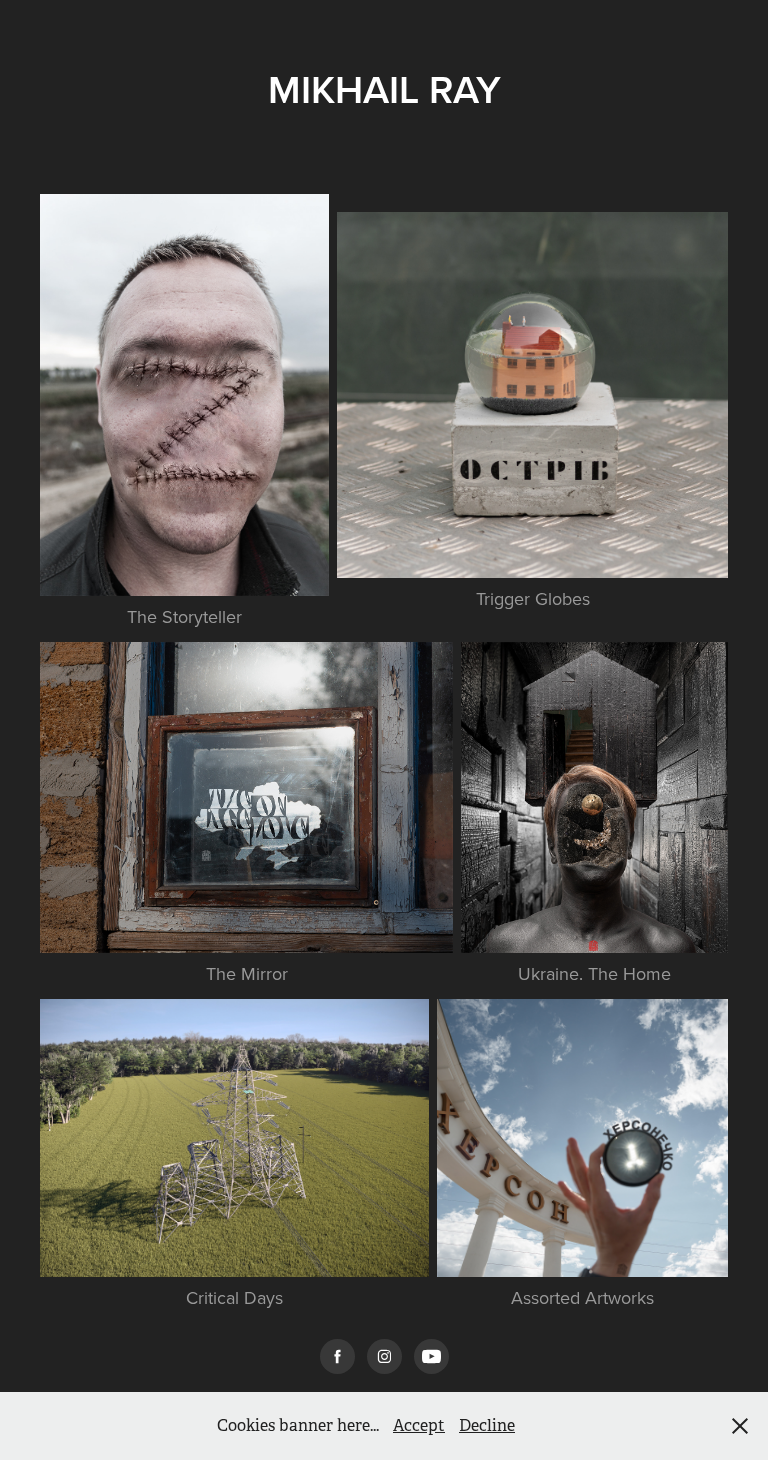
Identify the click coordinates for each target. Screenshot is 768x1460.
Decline (487, 1425)
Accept (419, 1425)
